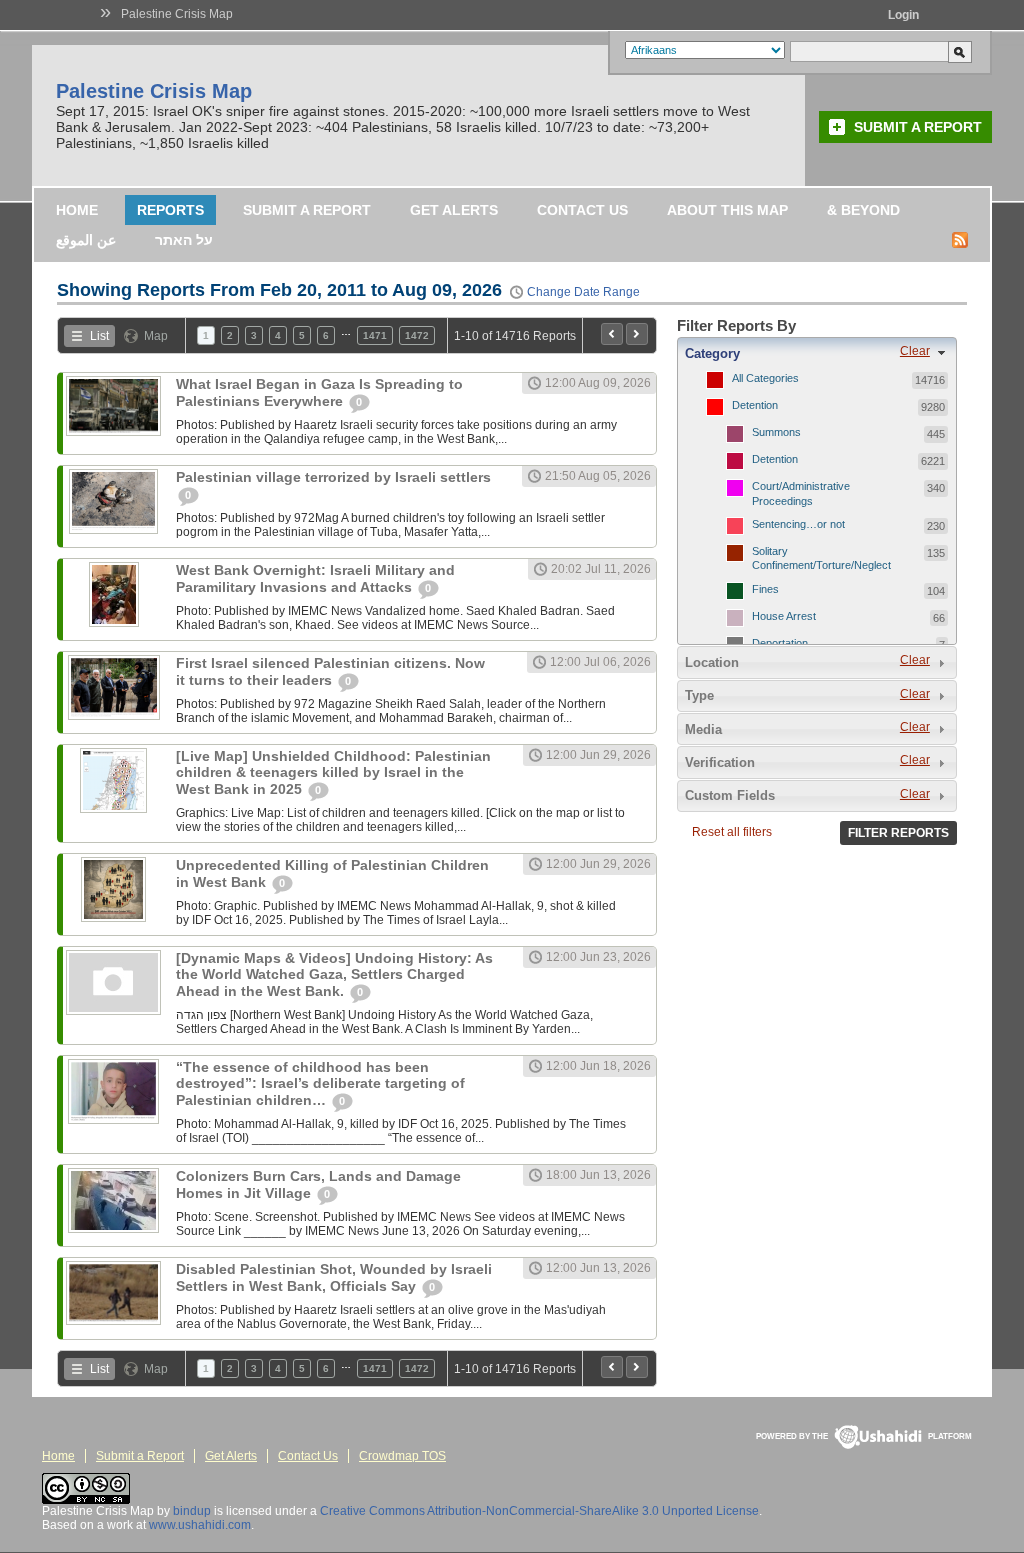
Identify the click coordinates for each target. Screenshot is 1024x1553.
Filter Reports (898, 833)
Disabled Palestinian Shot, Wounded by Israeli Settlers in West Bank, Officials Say (334, 1277)
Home (77, 210)
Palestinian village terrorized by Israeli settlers (333, 477)
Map (156, 336)
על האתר (184, 240)
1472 (417, 335)
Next (637, 334)
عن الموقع (86, 240)
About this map (727, 210)
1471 (375, 335)
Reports (170, 210)
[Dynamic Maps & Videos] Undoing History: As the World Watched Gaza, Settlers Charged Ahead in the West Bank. (334, 974)
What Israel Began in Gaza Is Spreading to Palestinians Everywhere (319, 392)
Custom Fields (730, 795)
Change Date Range (583, 292)
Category (712, 353)
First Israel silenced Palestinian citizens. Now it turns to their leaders (330, 671)
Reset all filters (732, 832)
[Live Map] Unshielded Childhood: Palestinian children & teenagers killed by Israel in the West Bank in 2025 (333, 772)
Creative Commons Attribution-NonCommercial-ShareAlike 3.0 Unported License (539, 1511)
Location (712, 662)
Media (703, 729)
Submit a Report (918, 127)
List (99, 336)
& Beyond (863, 210)
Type (699, 695)
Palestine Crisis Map (177, 14)
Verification (720, 762)
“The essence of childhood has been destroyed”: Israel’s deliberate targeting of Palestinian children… (320, 1083)
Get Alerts (454, 210)
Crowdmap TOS (402, 1456)
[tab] (817, 353)
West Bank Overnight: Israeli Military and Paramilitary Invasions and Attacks (315, 578)
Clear (915, 351)
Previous (612, 334)
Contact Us (582, 210)
